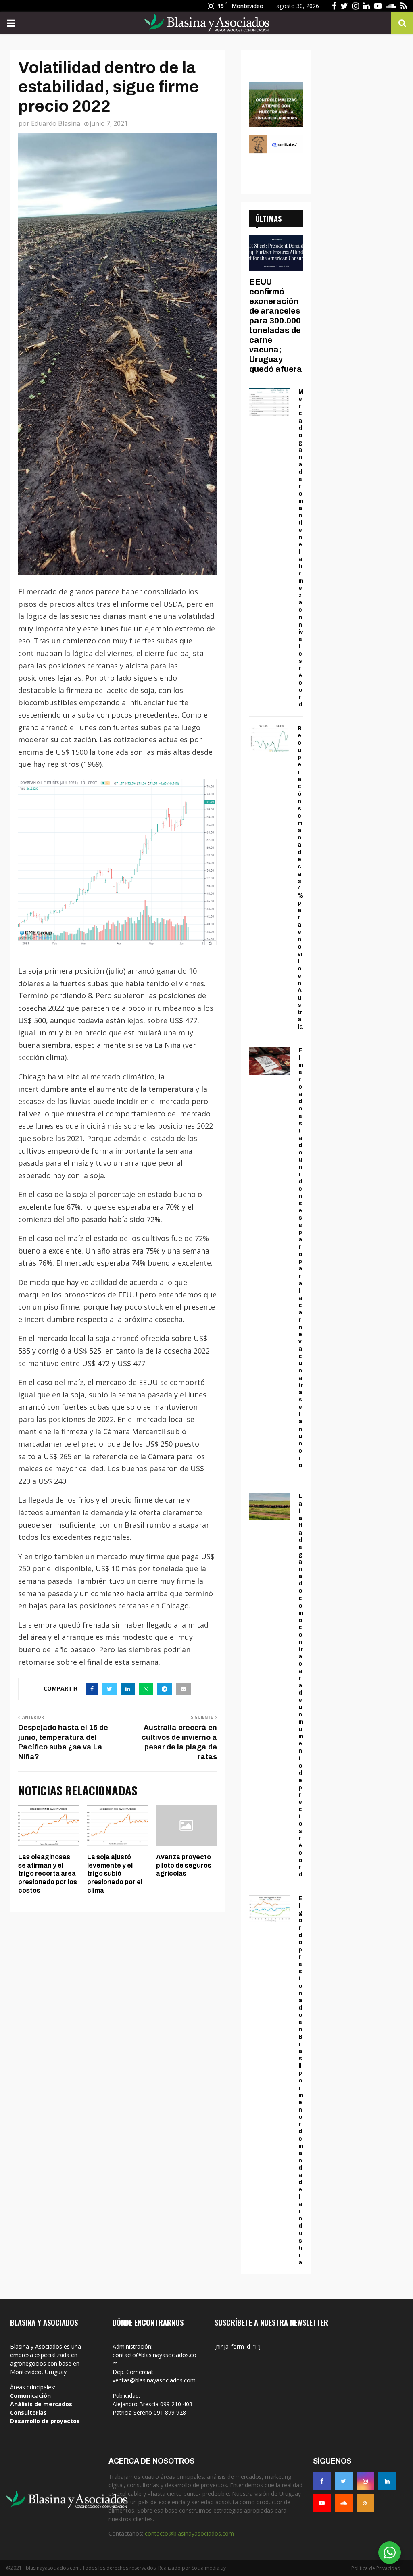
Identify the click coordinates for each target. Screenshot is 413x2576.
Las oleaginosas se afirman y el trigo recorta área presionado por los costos (48, 1874)
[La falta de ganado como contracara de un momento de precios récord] (270, 1507)
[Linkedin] (387, 2481)
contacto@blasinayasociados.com (189, 2533)
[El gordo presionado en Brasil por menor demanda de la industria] (270, 1909)
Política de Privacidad (376, 2568)
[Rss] (365, 2503)
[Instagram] (365, 2481)
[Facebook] (322, 2481)
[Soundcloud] (344, 2503)
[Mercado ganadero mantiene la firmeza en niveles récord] (270, 402)
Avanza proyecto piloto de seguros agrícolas (184, 1865)
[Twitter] (344, 2481)
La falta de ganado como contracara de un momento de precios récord (301, 1686)
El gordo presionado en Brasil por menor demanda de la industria (301, 2080)
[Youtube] (322, 2503)
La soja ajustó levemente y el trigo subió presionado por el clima (115, 1874)
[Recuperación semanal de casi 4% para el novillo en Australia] (269, 738)
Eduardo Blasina (56, 123)
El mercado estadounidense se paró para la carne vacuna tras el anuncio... (301, 1262)
